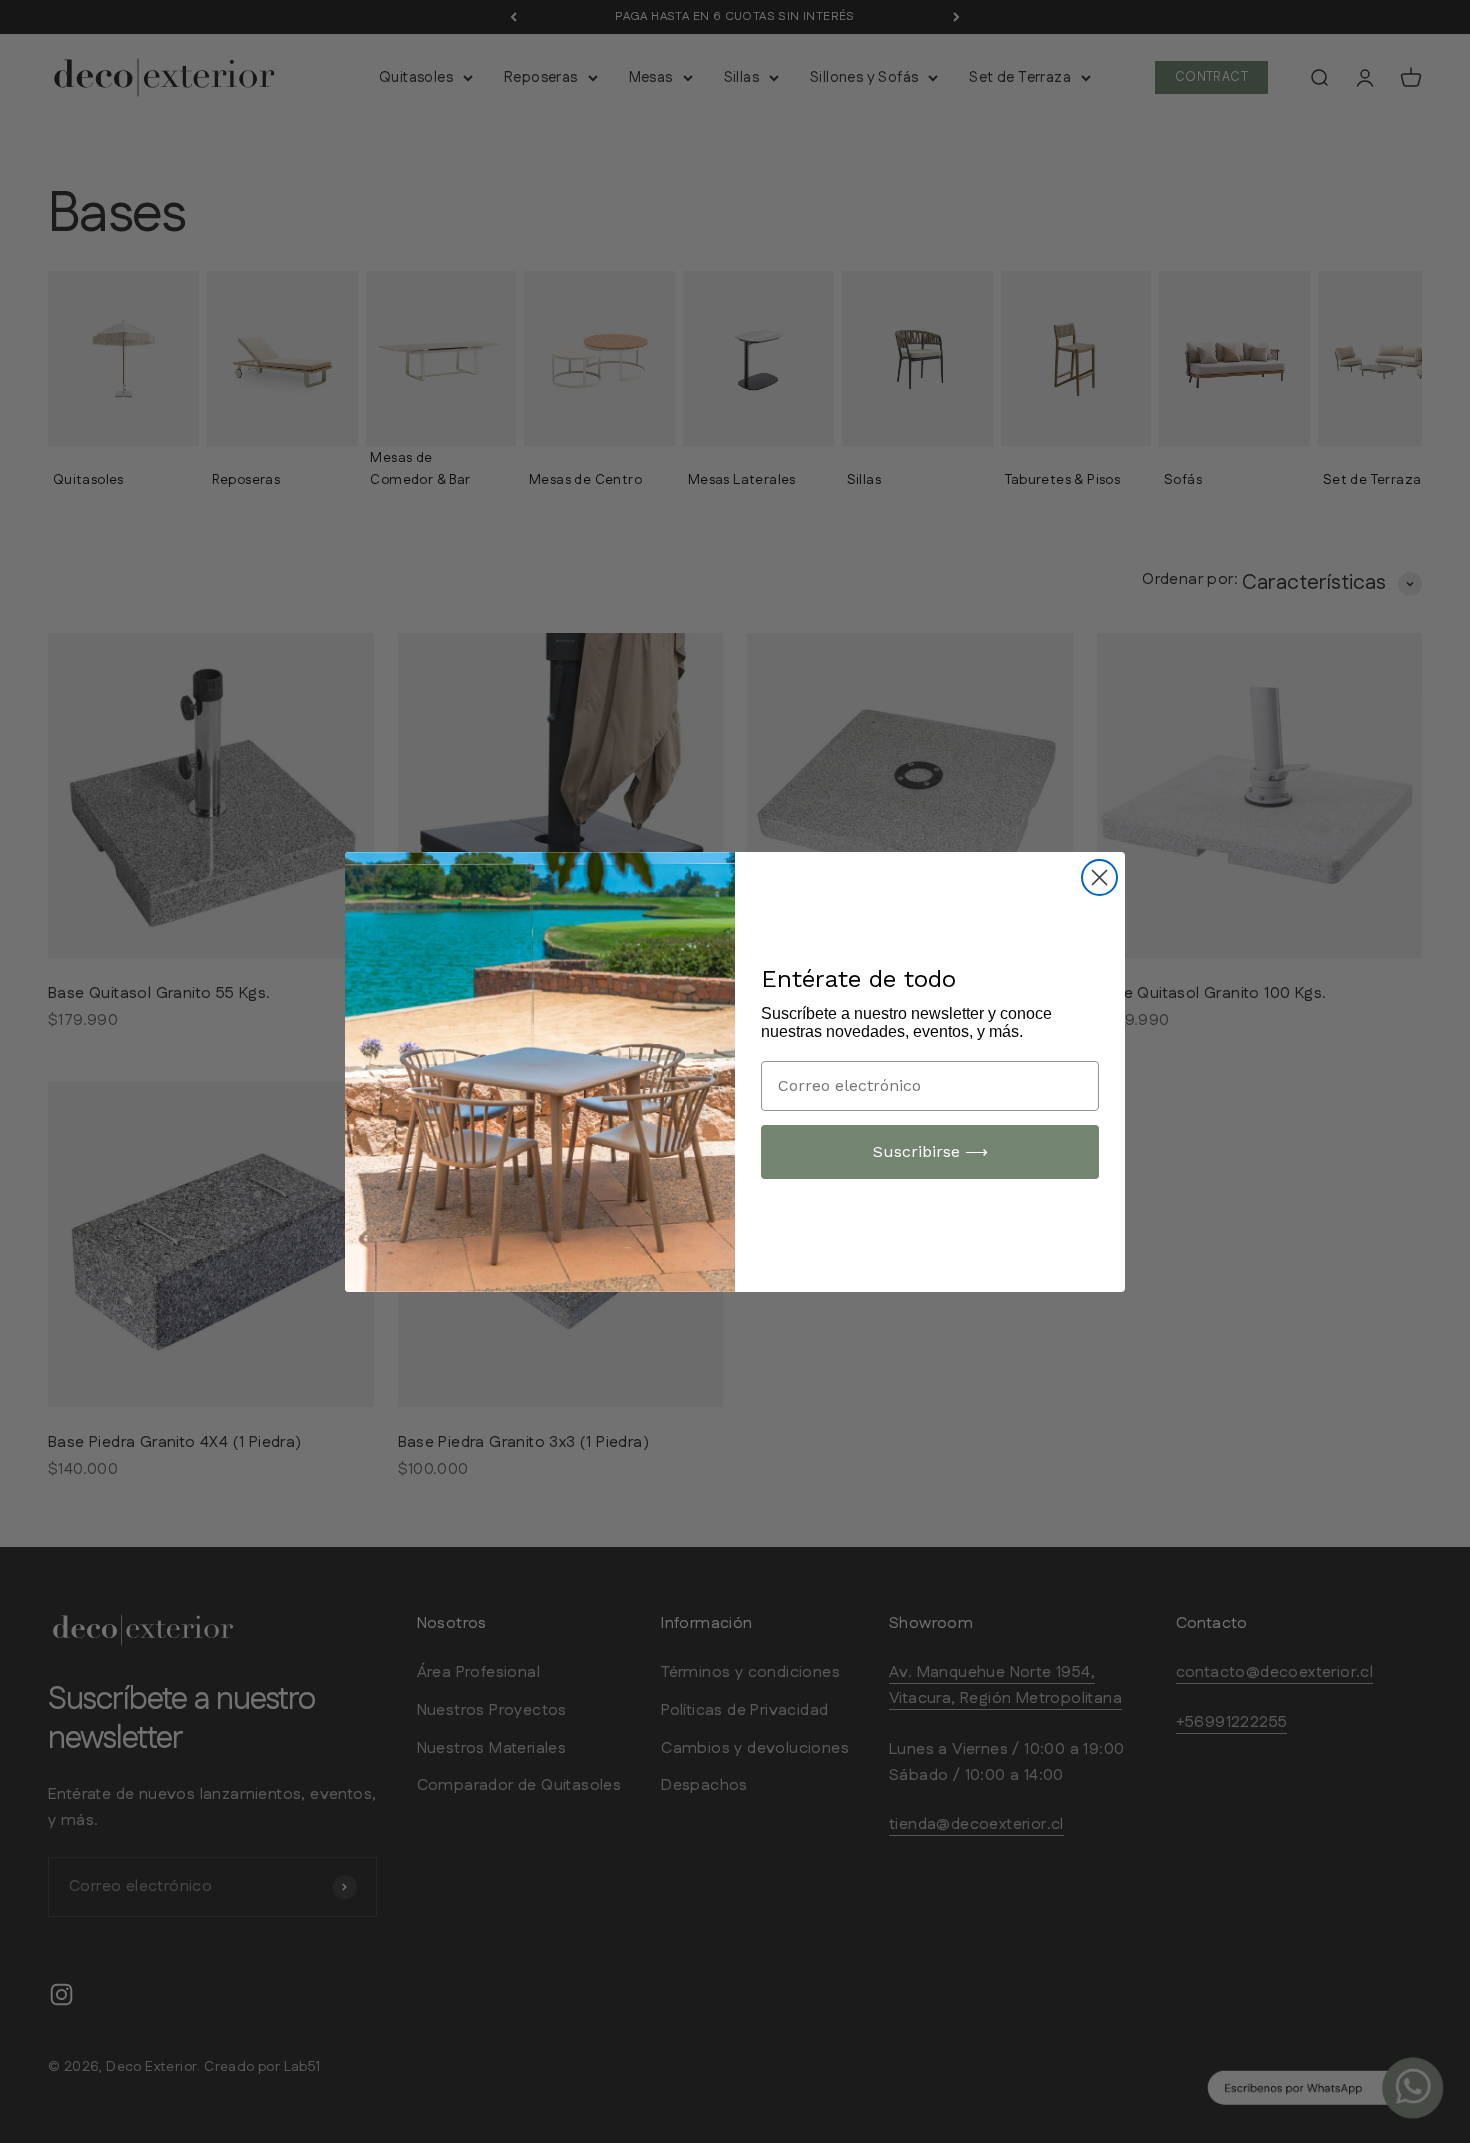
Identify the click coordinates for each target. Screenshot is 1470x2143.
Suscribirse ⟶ (930, 1151)
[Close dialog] (1099, 877)
